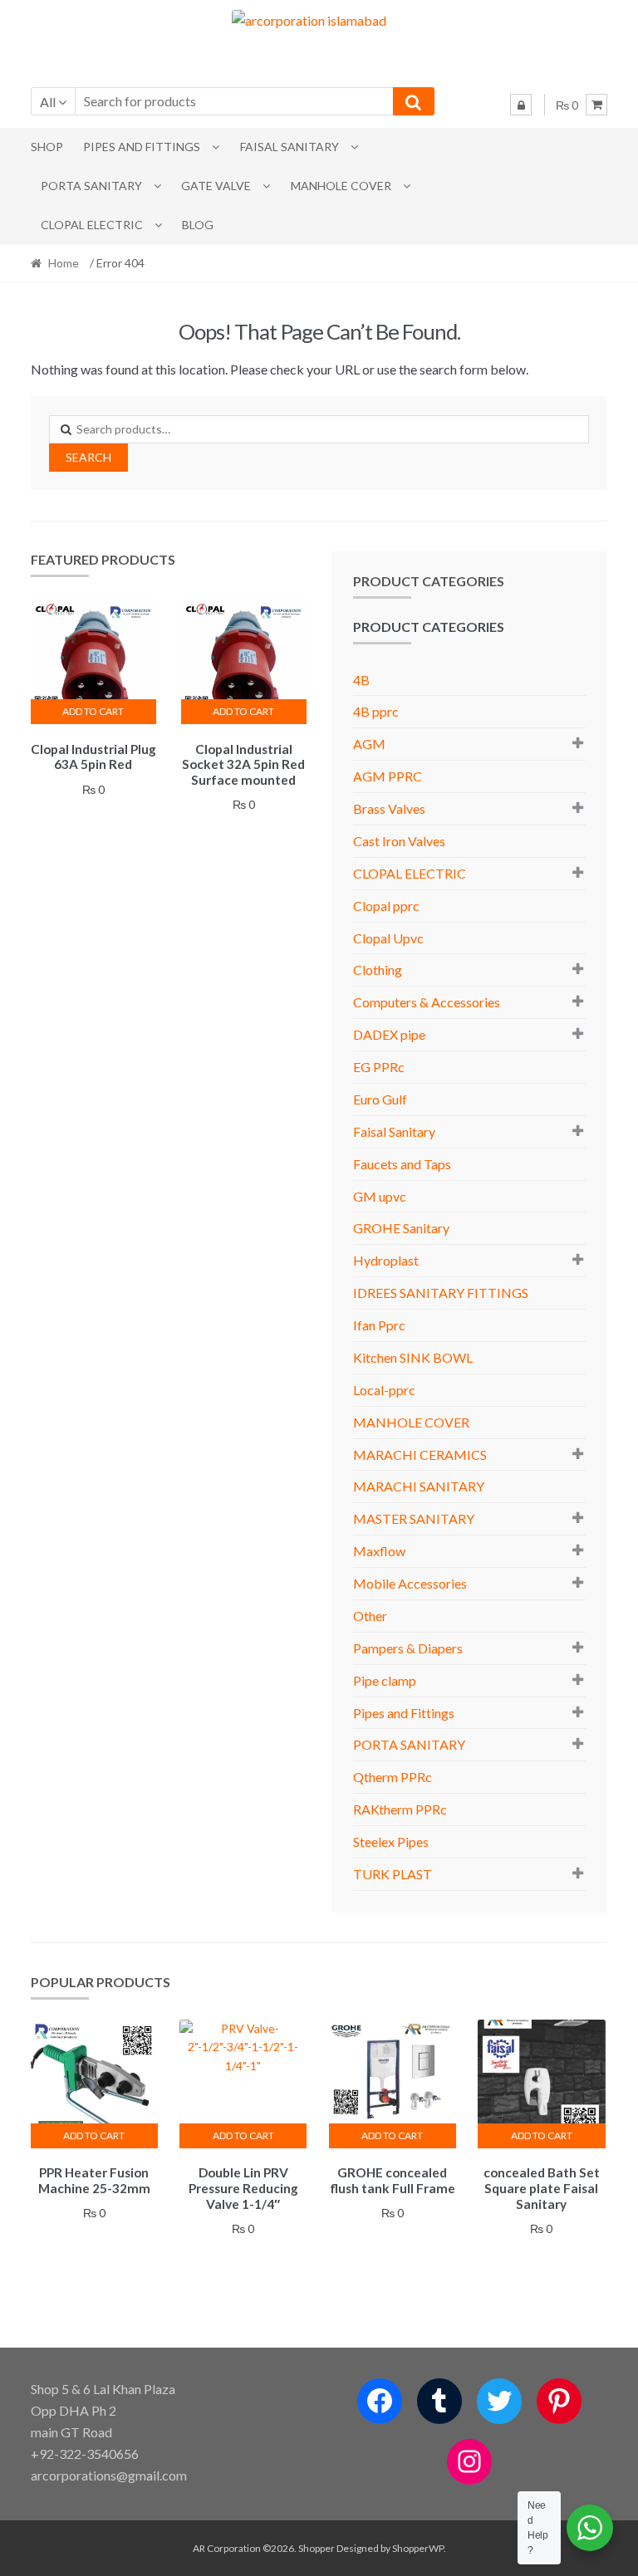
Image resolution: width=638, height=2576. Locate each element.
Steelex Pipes (391, 1841)
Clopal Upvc (388, 938)
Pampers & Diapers (408, 1648)
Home (64, 263)
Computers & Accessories (427, 1002)
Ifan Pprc (379, 1325)
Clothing (378, 970)
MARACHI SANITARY (419, 1486)
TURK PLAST (393, 1874)
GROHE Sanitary (401, 1228)
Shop (47, 147)
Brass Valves (389, 808)
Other (370, 1616)
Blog (198, 225)
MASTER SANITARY (414, 1518)
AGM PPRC (388, 776)
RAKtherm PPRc (400, 1809)
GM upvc (380, 1196)
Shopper (317, 2548)
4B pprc (376, 711)
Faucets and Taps (402, 1164)
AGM (369, 744)
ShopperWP (418, 2548)
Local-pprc (384, 1390)
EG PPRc (379, 1067)
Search (88, 457)
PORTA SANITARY (91, 186)
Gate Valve (216, 186)
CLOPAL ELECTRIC (92, 225)
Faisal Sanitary (290, 147)
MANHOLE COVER (341, 186)
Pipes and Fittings (142, 147)
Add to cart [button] (93, 711)
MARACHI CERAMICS (420, 1455)
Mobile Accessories (410, 1583)
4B (361, 680)
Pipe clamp (385, 1680)
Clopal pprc (386, 906)
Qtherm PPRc (393, 1777)
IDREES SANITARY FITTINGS (441, 1293)
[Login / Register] (521, 105)
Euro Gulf (380, 1099)
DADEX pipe (389, 1034)
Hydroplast (386, 1260)
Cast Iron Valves (399, 841)
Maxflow (379, 1551)
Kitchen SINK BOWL (413, 1357)
